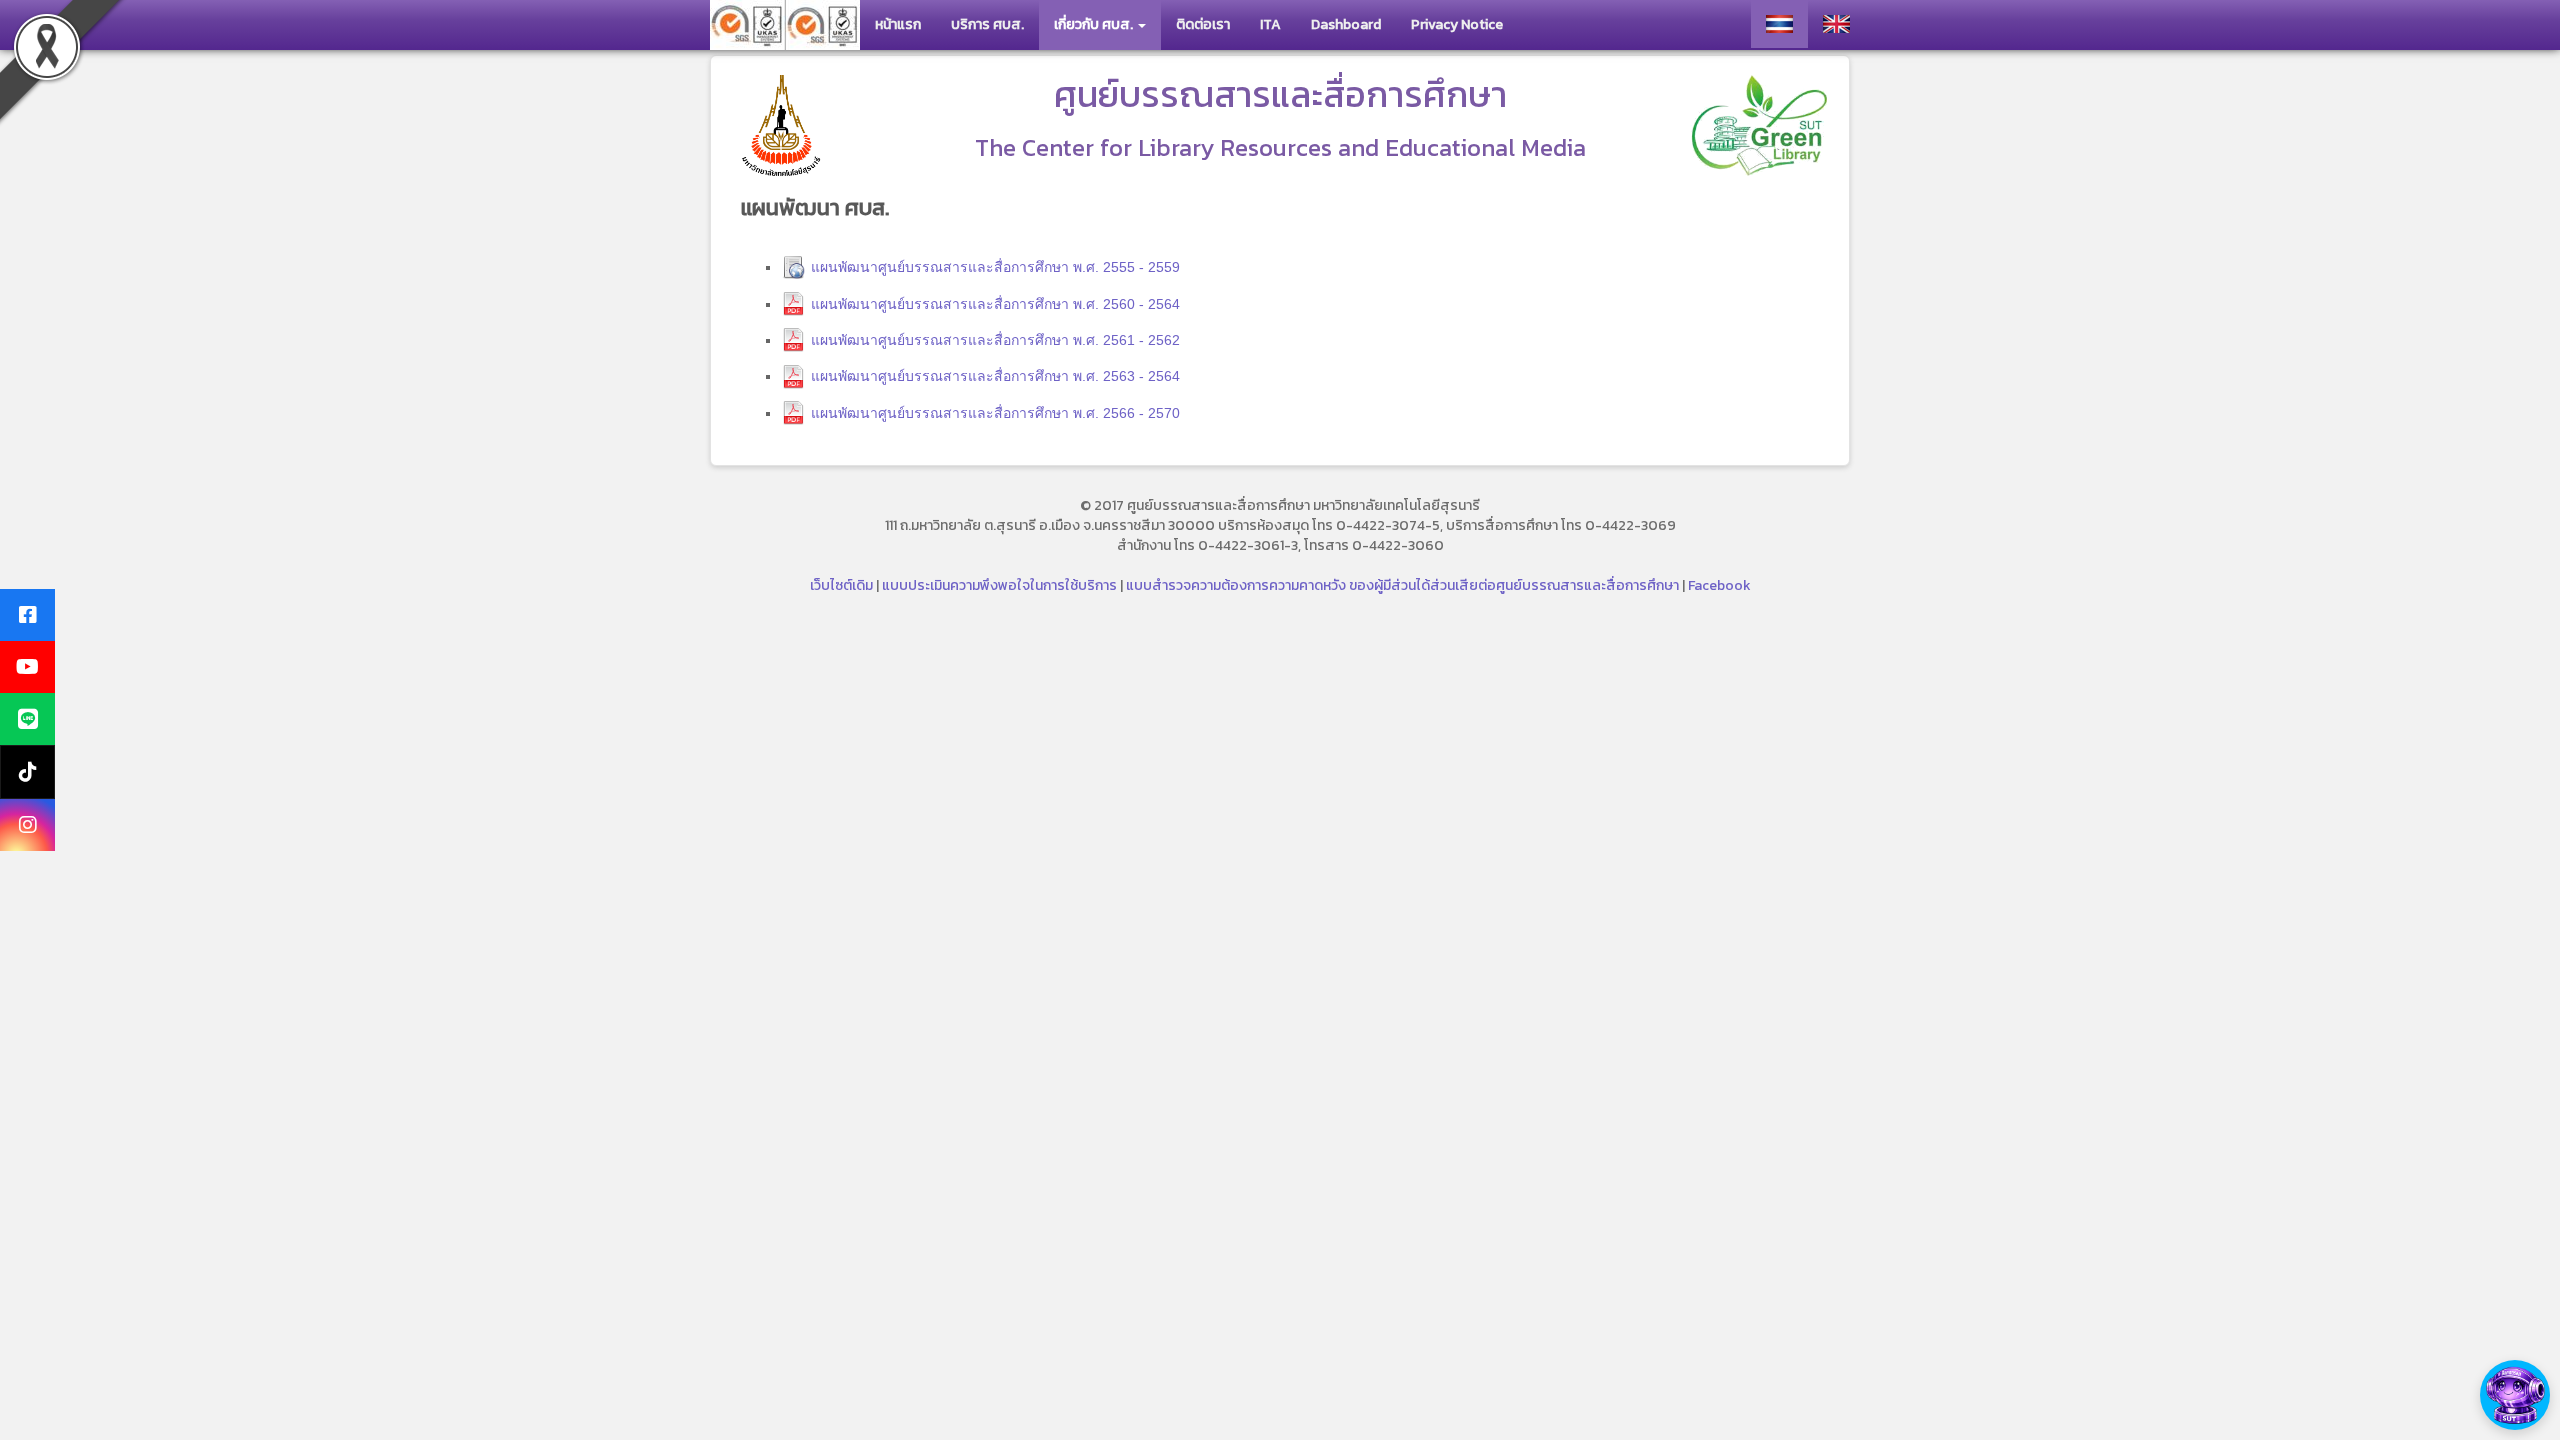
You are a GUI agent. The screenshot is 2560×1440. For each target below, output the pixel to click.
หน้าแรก (898, 24)
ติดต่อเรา (1203, 24)
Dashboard (1346, 24)
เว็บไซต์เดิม (841, 585)
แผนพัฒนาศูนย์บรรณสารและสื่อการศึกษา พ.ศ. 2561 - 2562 (995, 340)
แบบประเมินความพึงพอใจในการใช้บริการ (999, 585)
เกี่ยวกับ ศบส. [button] (1095, 24)
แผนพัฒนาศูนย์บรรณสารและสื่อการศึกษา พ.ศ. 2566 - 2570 (995, 413)
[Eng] (1836, 24)
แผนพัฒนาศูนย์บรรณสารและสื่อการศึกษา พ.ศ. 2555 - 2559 (995, 267)
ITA (1270, 24)
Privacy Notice (1457, 24)
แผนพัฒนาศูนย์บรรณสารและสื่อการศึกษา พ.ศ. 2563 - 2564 (995, 376)
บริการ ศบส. (987, 24)
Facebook (1719, 585)
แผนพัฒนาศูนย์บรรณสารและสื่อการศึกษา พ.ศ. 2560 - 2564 (995, 304)
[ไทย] (1779, 24)
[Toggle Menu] (2515, 1395)
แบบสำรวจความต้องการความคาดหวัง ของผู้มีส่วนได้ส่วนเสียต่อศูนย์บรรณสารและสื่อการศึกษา (1402, 585)
